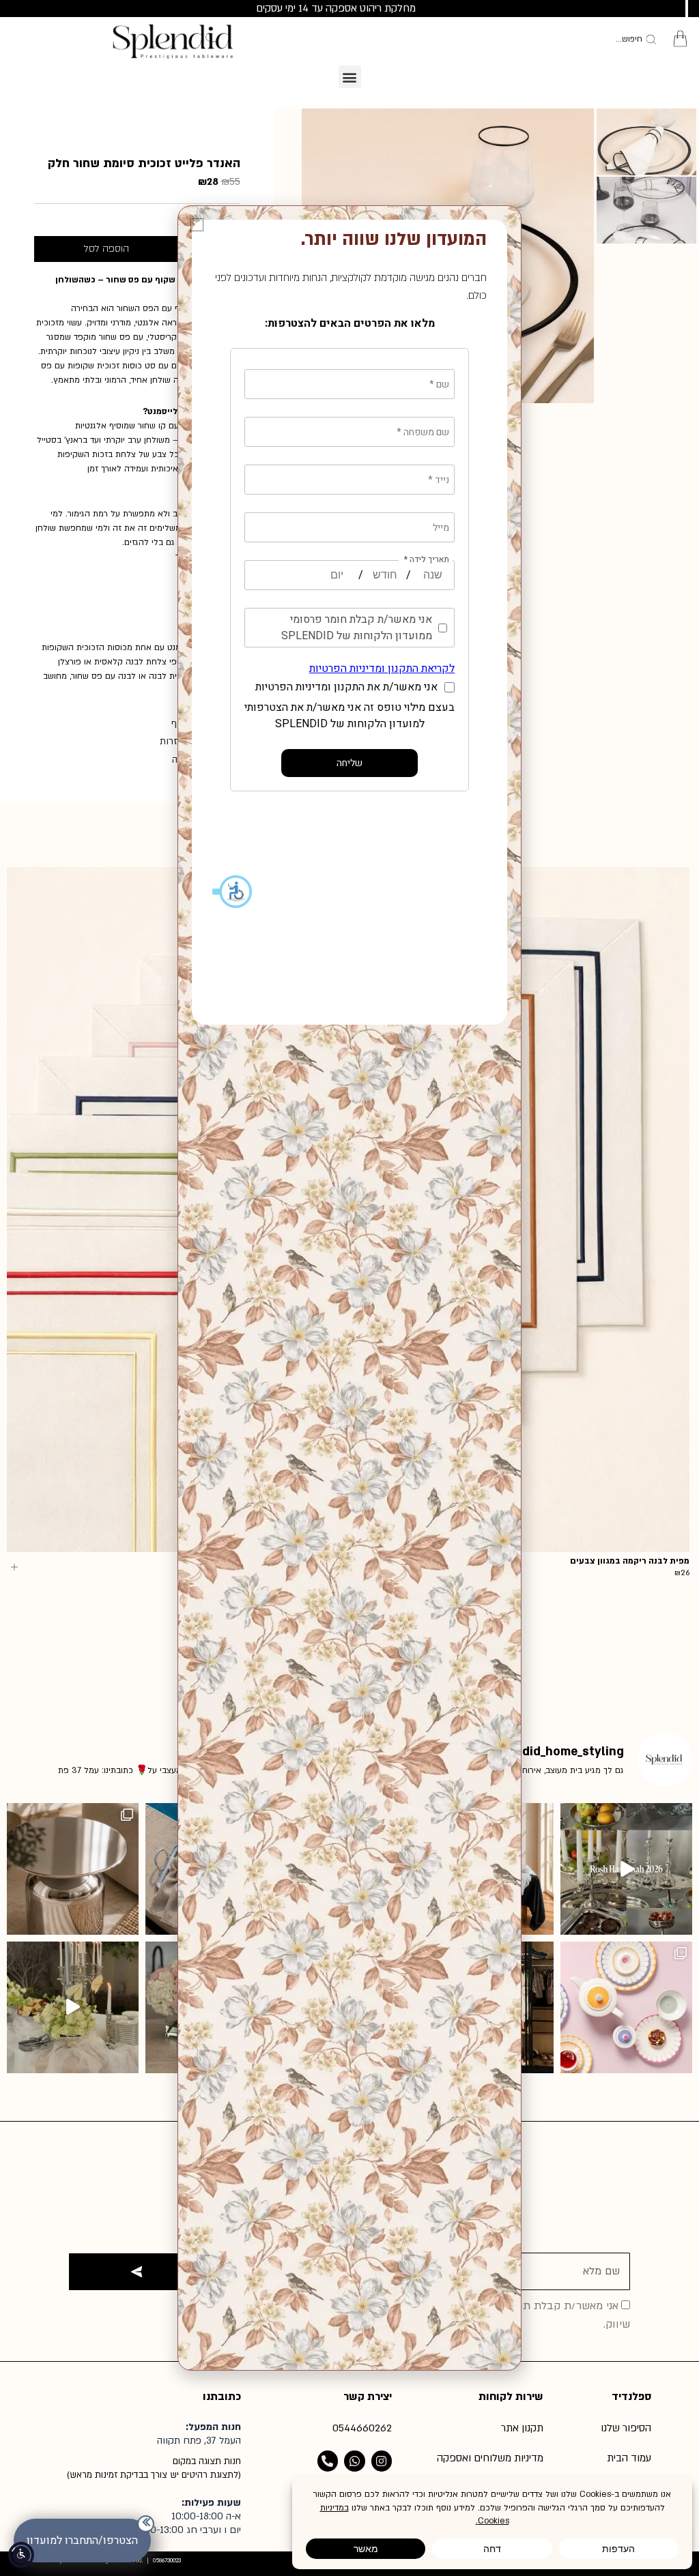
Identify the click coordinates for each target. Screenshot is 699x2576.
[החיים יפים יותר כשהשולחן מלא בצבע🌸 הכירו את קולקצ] (626, 2007)
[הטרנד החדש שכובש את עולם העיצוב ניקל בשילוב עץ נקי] (73, 1869)
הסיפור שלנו (626, 2428)
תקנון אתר (522, 2428)
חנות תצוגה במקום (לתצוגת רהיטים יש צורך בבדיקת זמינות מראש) (154, 2468)
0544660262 (362, 2428)
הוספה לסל (106, 249)
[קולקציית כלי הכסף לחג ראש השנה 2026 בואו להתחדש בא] (626, 1869)
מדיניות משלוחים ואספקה (490, 2458)
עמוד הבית (629, 2458)
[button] (350, 77)
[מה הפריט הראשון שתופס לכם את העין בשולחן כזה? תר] (73, 2007)
